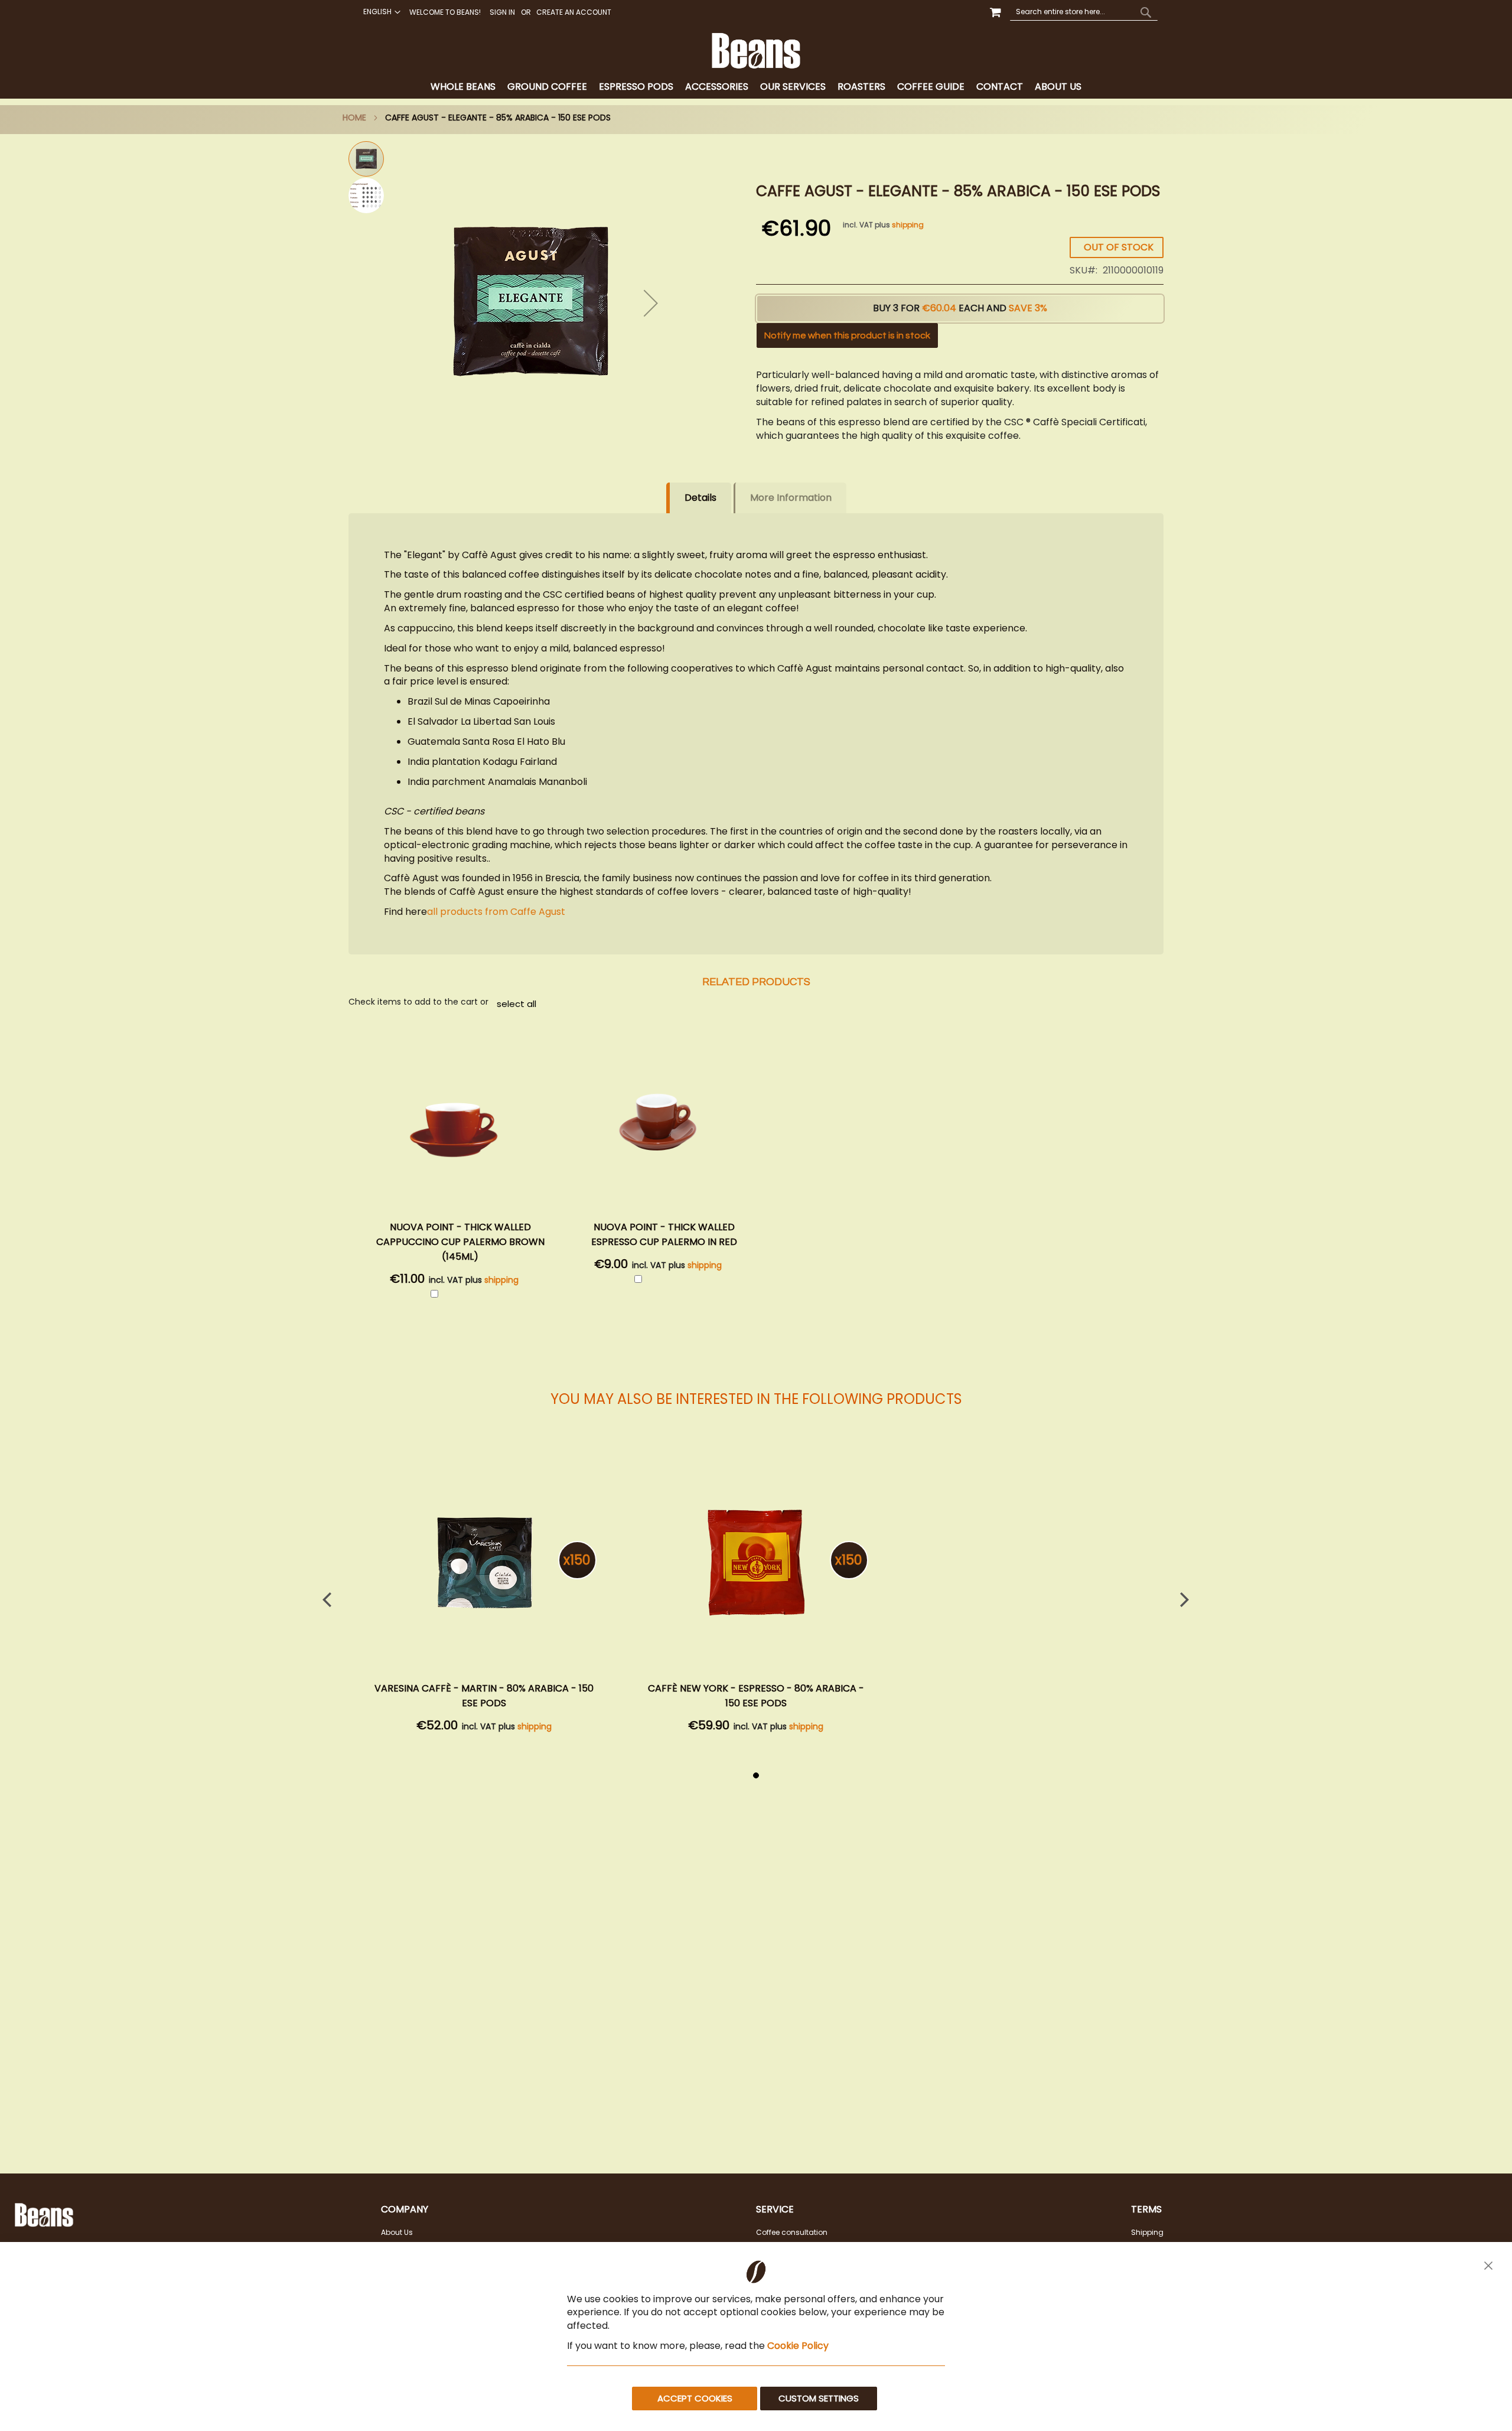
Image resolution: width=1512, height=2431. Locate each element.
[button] (380, 12)
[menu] (756, 87)
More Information (791, 498)
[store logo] (756, 51)
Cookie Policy (798, 2346)
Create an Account (574, 12)
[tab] (756, 87)
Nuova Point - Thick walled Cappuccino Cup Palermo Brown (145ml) (460, 1242)
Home (354, 118)
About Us (397, 2232)
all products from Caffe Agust (496, 912)
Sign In (502, 12)
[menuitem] (463, 87)
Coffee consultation (792, 2232)
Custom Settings (819, 2398)
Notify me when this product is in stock (847, 335)
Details (700, 498)
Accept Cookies (695, 2398)
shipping (908, 225)
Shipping (1147, 2232)
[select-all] (517, 1003)
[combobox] (1084, 12)
